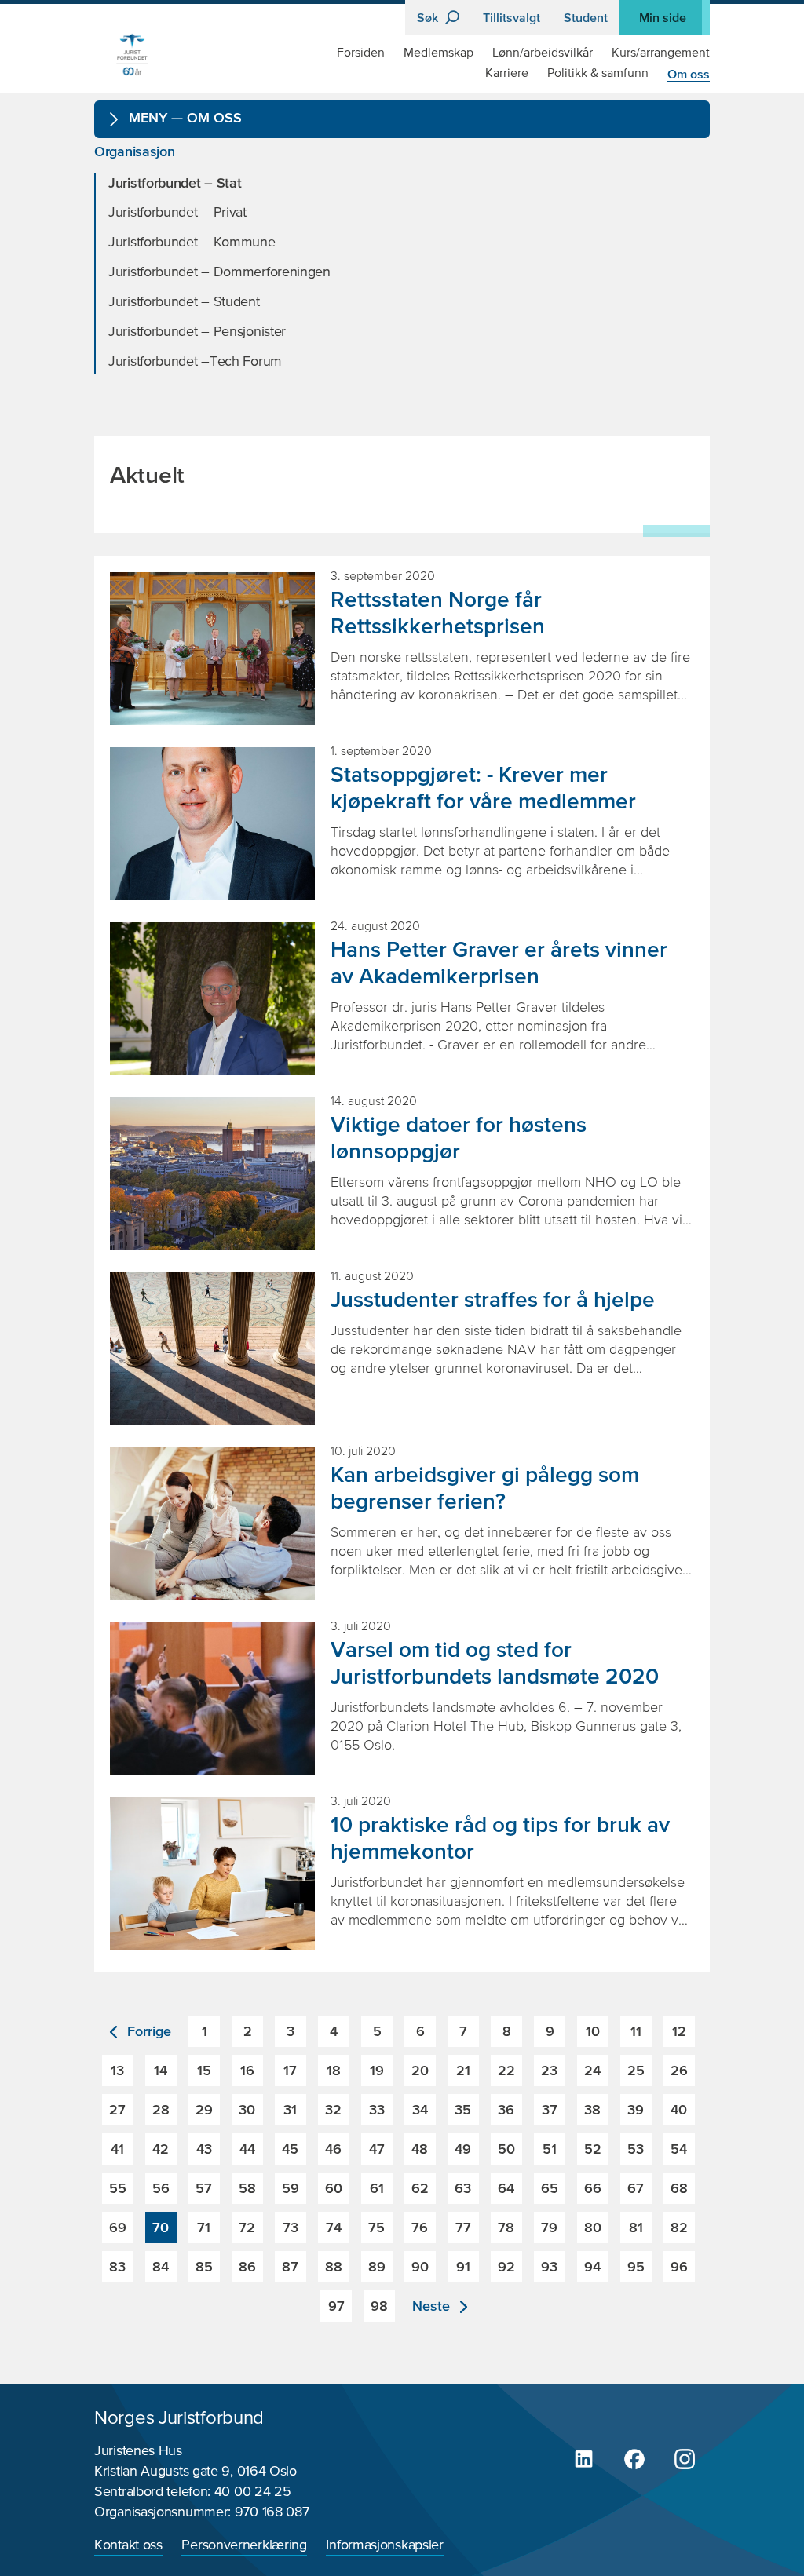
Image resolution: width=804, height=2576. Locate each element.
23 (549, 2070)
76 (420, 2227)
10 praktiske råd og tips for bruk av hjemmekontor (500, 1837)
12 (679, 2031)
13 (117, 2070)
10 (593, 2031)
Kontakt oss (128, 2545)
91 (463, 2266)
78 (506, 2227)
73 (291, 2227)
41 (117, 2149)
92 (506, 2266)
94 (592, 2266)
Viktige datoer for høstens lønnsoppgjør (459, 1137)
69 (118, 2227)
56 (161, 2188)
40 (679, 2109)
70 (161, 2227)
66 (593, 2188)
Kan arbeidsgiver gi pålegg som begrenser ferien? (485, 1487)
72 (247, 2227)
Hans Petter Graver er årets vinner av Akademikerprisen (499, 962)
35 (463, 2109)
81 (636, 2227)
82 (679, 2227)
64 (506, 2188)
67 (636, 2188)
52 (593, 2149)
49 (463, 2149)
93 (549, 2266)
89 (377, 2266)
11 (636, 2031)
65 (550, 2188)
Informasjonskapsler (384, 2545)
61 (377, 2188)
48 (420, 2149)
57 (204, 2188)
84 (161, 2266)
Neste (433, 2306)
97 (336, 2306)
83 (117, 2266)
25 (636, 2070)
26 (679, 2070)
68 (679, 2188)
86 (247, 2266)
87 (290, 2266)
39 (636, 2109)
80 (593, 2227)
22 (506, 2070)
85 (204, 2266)
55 (118, 2188)
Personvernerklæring (244, 2545)
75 (376, 2227)
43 (204, 2149)
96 (679, 2266)
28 (161, 2109)
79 (549, 2227)
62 (420, 2188)
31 (290, 2109)
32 (333, 2109)
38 (592, 2109)
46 (333, 2149)
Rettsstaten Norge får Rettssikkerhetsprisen (438, 612)
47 (377, 2149)
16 (247, 2070)
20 (420, 2070)
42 (161, 2149)
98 (379, 2306)
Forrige (147, 2031)
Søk (429, 17)
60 (334, 2188)
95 (636, 2266)
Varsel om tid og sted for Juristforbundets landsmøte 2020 (495, 1662)
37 (550, 2109)
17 (290, 2070)
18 (334, 2070)
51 (550, 2149)
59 (291, 2188)
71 (204, 2227)
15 (204, 2070)
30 (247, 2109)
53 (636, 2149)
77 (463, 2227)
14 (161, 2070)
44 (247, 2149)
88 (334, 2266)
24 (592, 2070)
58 (247, 2188)
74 (334, 2227)
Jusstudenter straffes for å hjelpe (493, 1299)
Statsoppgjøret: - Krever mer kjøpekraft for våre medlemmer (483, 787)
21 (463, 2070)
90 (420, 2266)
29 (204, 2109)
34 (420, 2109)
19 (377, 2070)
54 (679, 2149)
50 (506, 2149)
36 (506, 2109)
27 (117, 2109)
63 (463, 2188)
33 (377, 2109)
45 (290, 2149)
